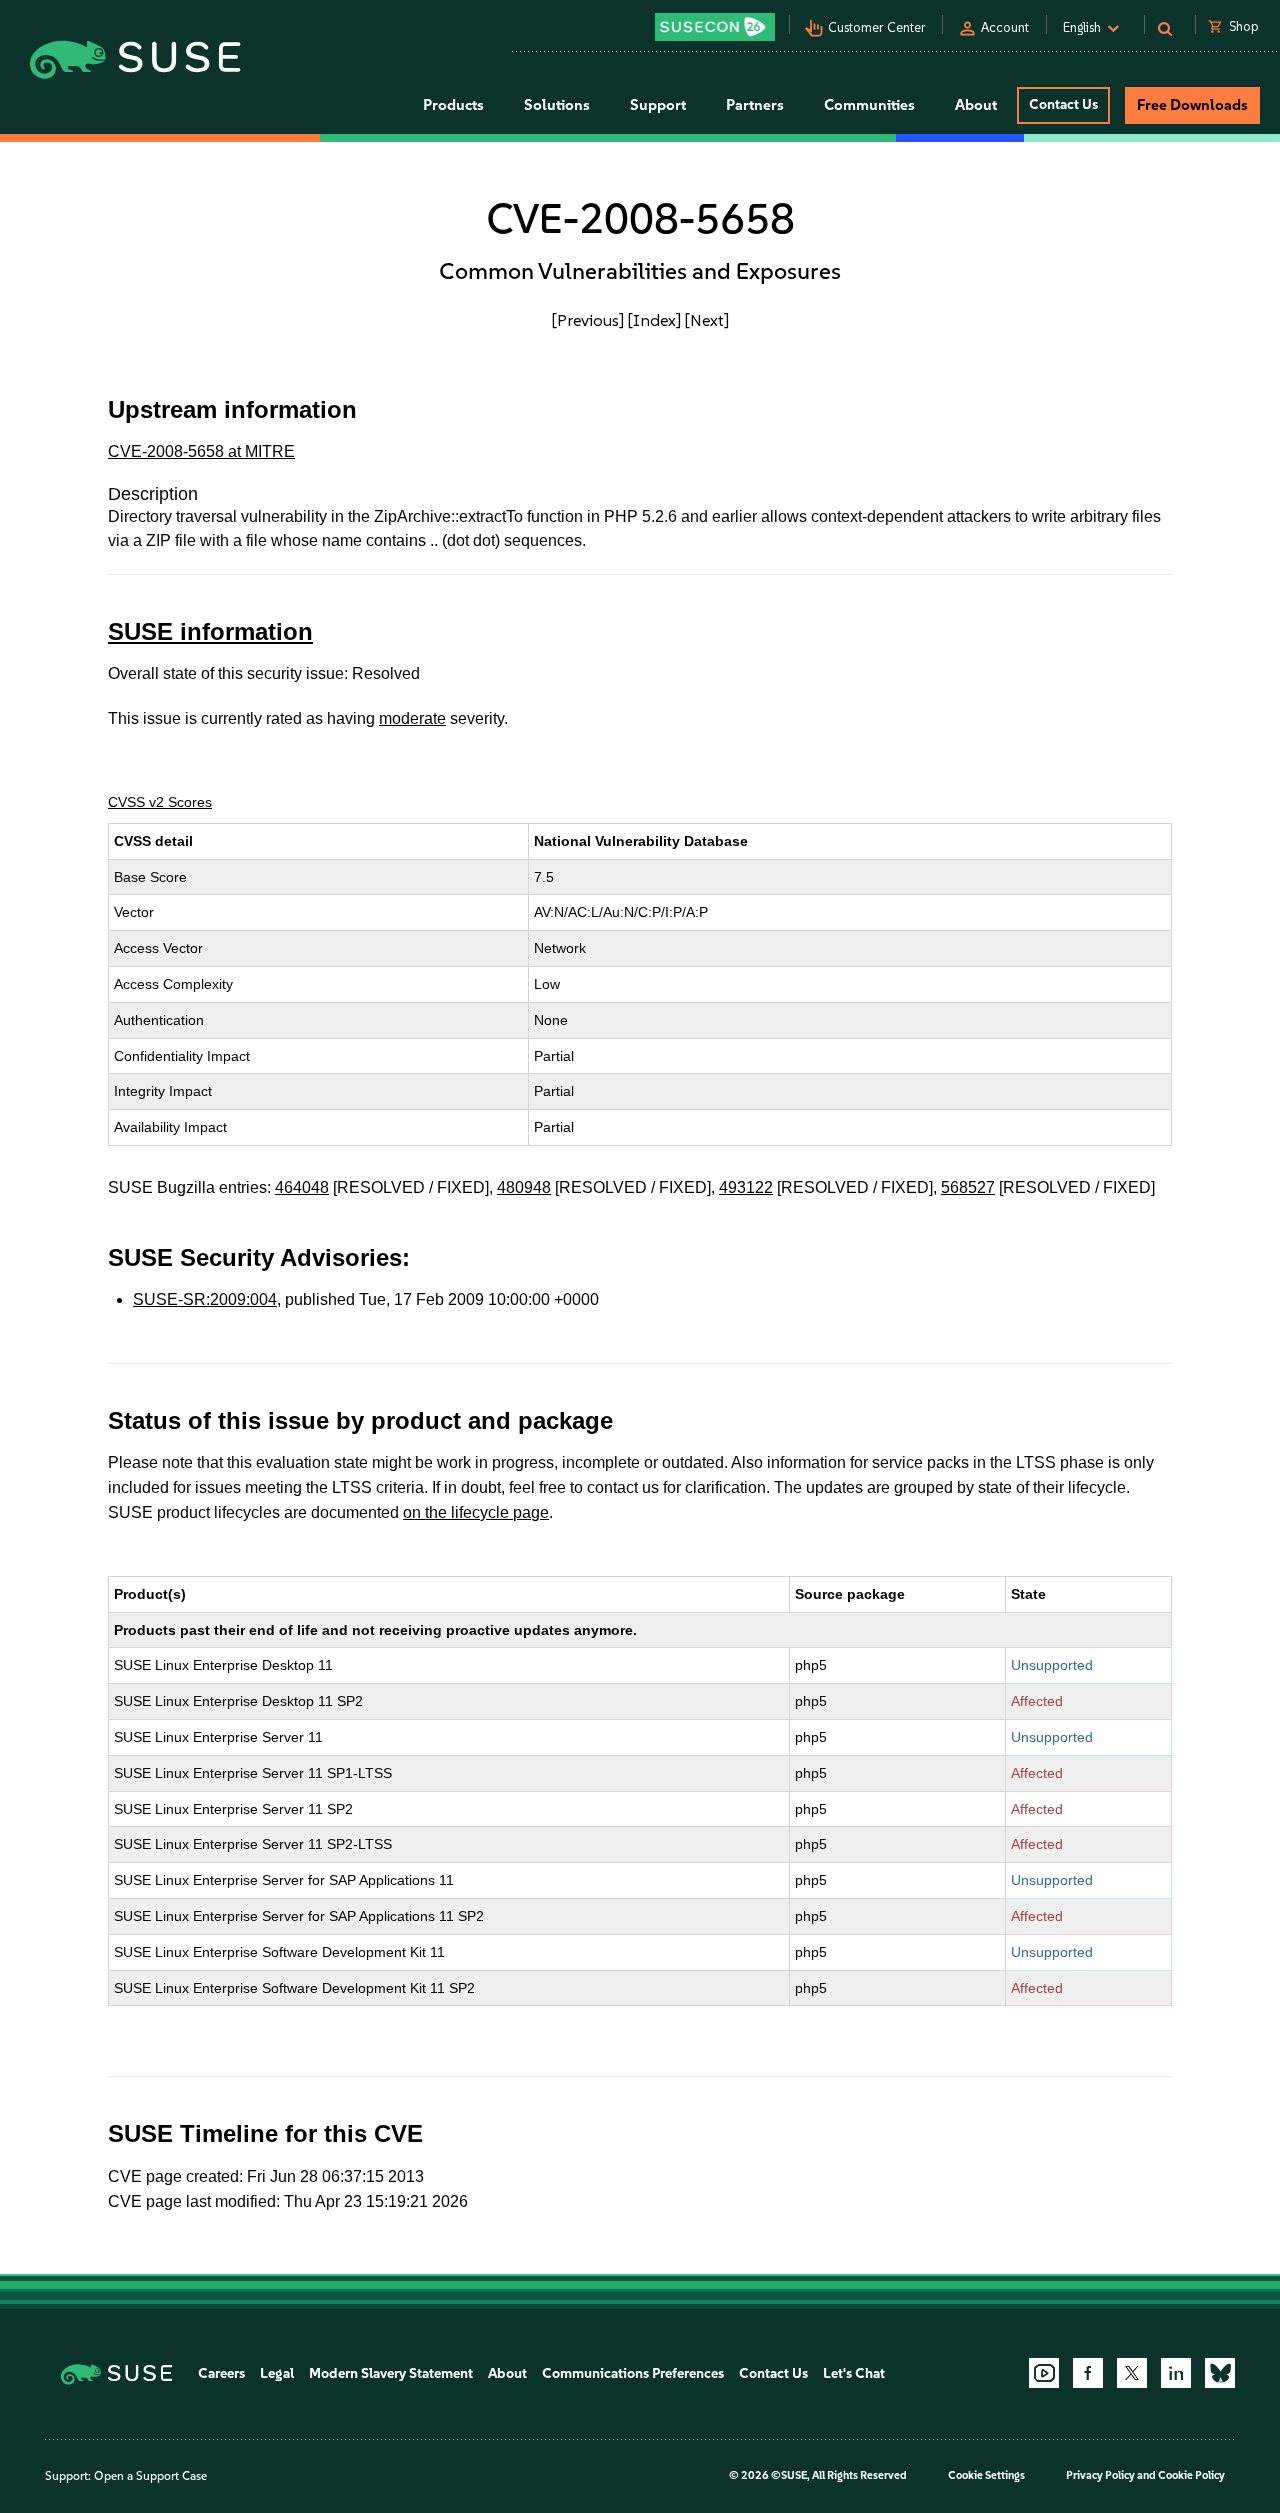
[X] (1132, 2373)
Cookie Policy (1191, 2475)
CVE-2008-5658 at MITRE (201, 451)
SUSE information (210, 631)
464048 (302, 1187)
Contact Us (1063, 104)
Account (1005, 27)
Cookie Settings (986, 2475)
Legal (277, 2373)
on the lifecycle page (476, 1512)
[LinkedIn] (1176, 2373)
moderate (412, 718)
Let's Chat (854, 2373)
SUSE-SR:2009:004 (205, 1299)
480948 (524, 1187)
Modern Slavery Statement (391, 2373)
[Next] (707, 320)
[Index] (654, 320)
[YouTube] (1044, 2373)
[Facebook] (1088, 2373)
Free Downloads (1192, 105)
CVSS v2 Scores (160, 802)
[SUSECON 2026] (715, 27)
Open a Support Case (150, 2476)
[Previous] (588, 320)
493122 (746, 1187)
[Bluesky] (1220, 2373)
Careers (221, 2373)
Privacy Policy (1100, 2475)
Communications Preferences (633, 2373)
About (507, 2373)
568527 (968, 1187)
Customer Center (877, 27)
